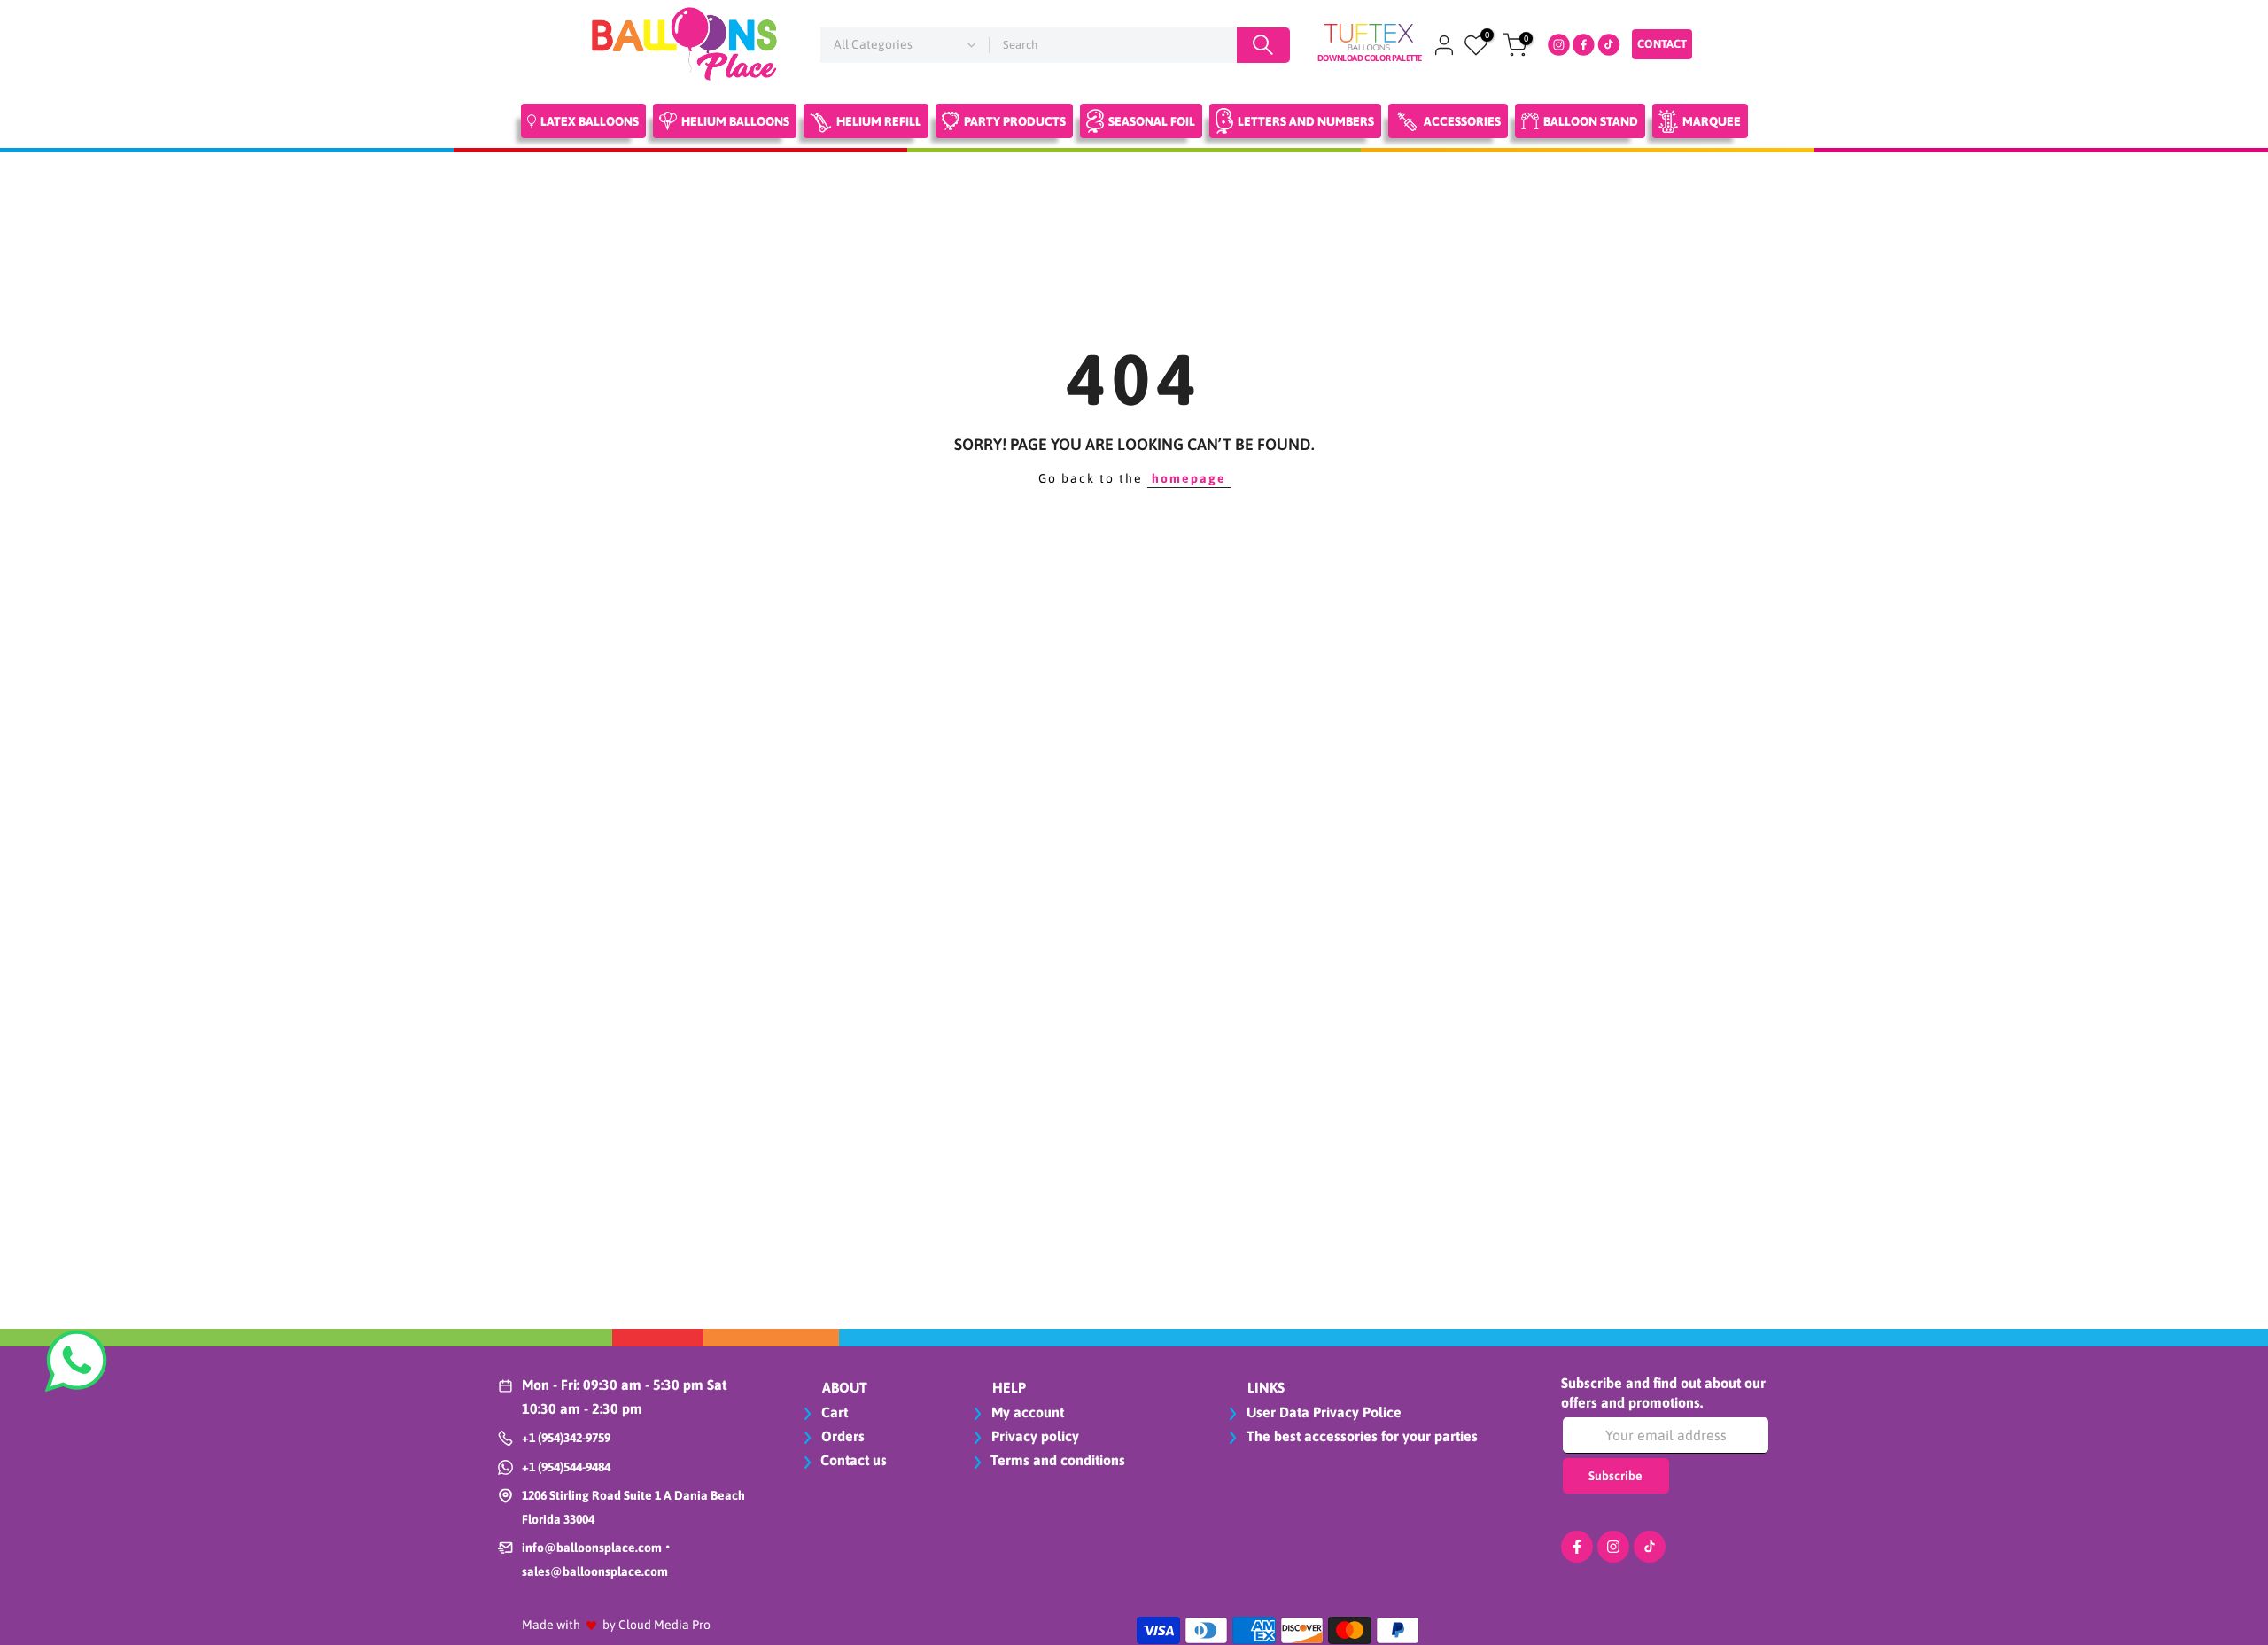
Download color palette (1370, 58)
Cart (833, 1412)
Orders (841, 1436)
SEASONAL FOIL (1152, 121)
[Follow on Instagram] (1613, 1547)
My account (1026, 1412)
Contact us (854, 1460)
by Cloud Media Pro (656, 1625)
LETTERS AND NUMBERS (1306, 121)
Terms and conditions (1058, 1460)
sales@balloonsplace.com (595, 1571)
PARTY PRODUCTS (1015, 121)
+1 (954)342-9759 (566, 1438)
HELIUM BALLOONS (735, 121)
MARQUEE (1712, 121)
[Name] (1263, 45)
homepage (1189, 478)
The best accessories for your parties (1360, 1436)
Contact (1662, 44)
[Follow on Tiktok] (1650, 1547)
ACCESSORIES (1462, 121)
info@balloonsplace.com (592, 1548)
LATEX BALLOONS (590, 121)
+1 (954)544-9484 (566, 1467)
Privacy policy (1033, 1436)
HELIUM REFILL (879, 121)
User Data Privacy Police (1322, 1412)
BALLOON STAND (1591, 121)
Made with (551, 1625)
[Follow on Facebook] (1577, 1547)
